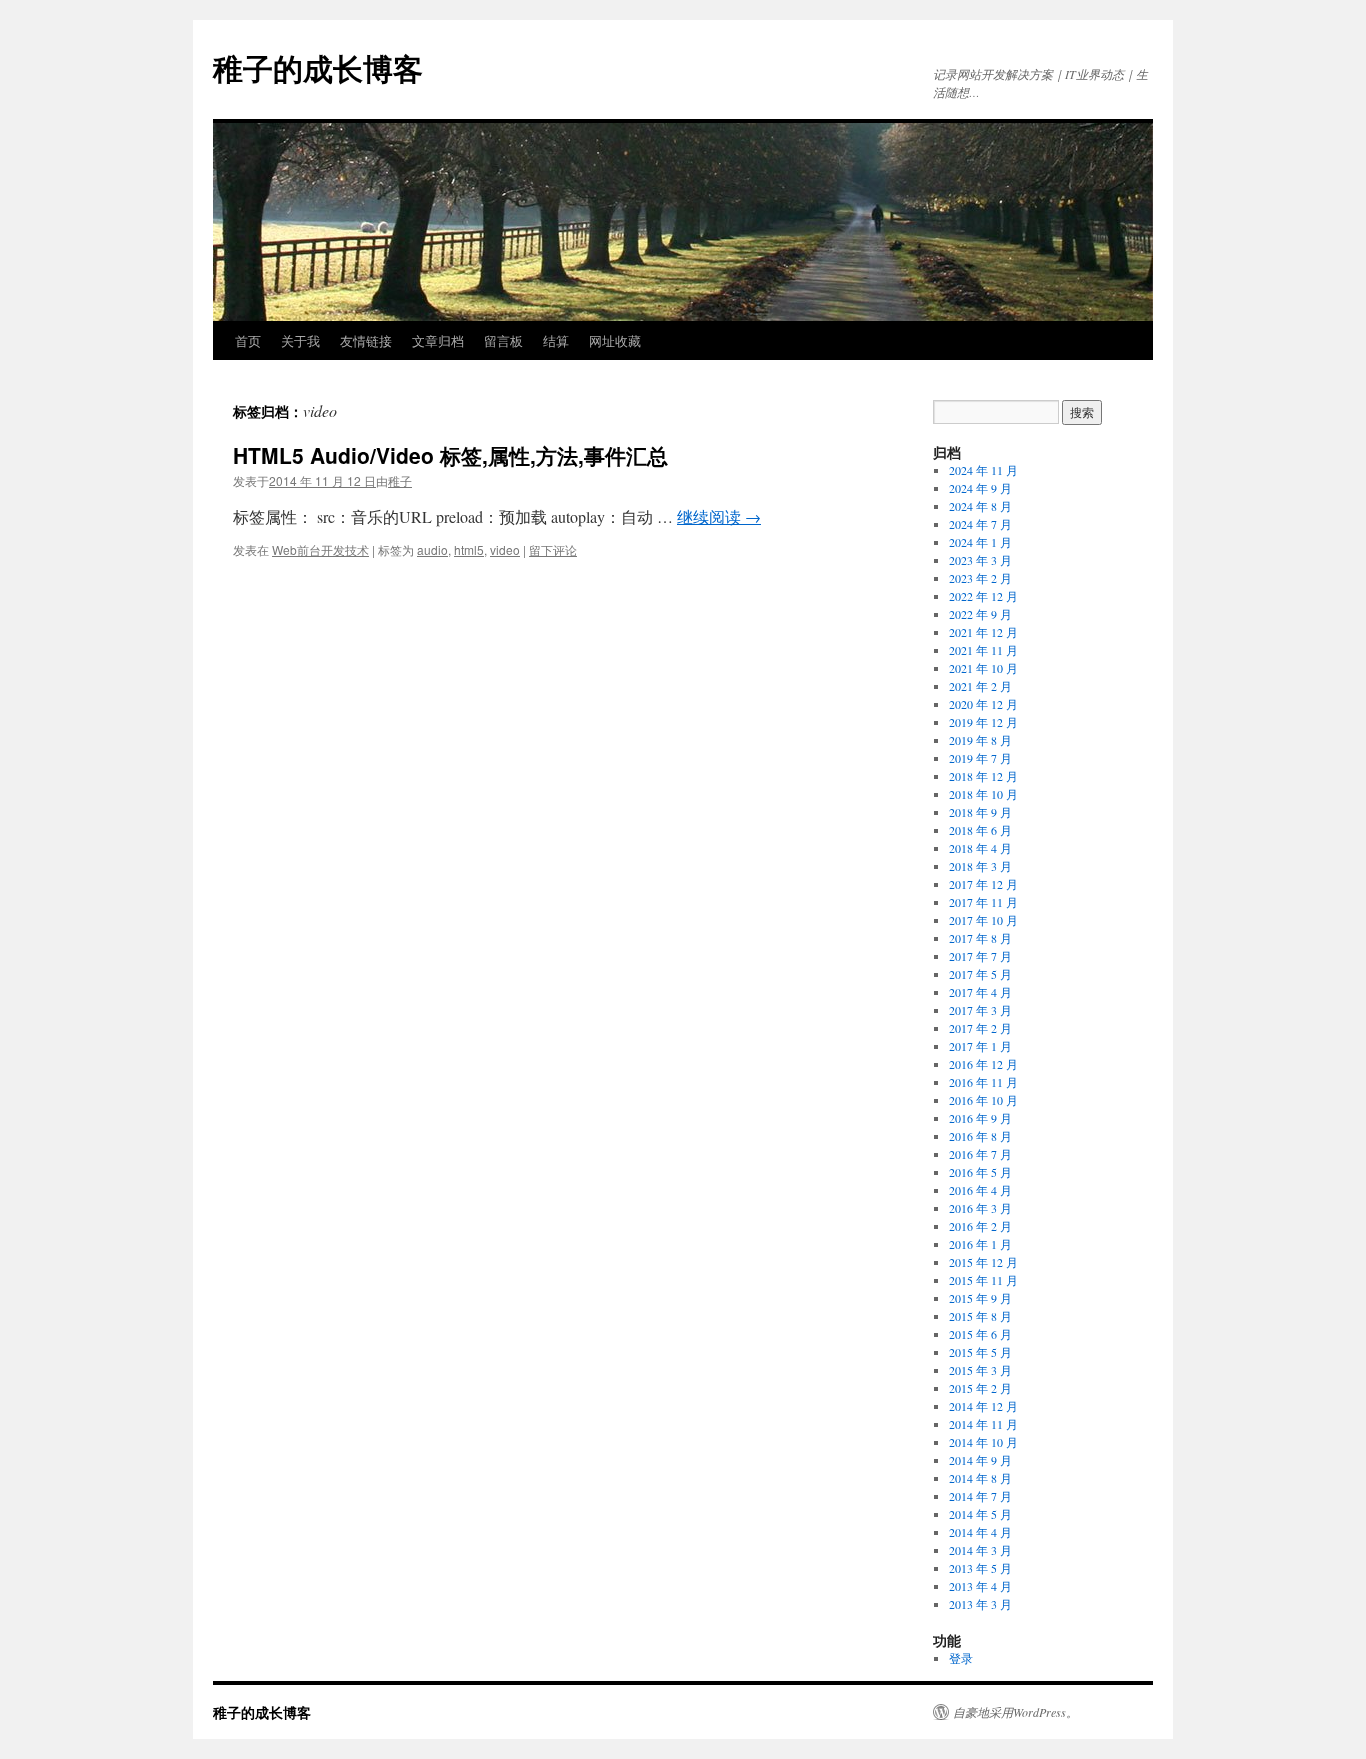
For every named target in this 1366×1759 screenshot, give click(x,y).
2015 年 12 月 (983, 1262)
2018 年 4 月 (980, 848)
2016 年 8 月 (980, 1136)
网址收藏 (615, 340)
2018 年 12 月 (983, 776)
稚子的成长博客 (318, 67)
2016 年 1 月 (980, 1244)
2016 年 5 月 (980, 1172)
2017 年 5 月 (980, 974)
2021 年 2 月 (980, 686)
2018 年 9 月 (980, 812)
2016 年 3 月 (980, 1208)
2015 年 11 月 (983, 1280)
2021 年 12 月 (983, 632)
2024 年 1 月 (980, 542)
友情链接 (366, 340)
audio (432, 549)
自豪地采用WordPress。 (1015, 1712)
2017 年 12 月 (983, 884)
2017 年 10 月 (983, 920)
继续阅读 (719, 516)
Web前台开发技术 (320, 549)
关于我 (300, 340)
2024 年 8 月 (980, 506)
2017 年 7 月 (980, 956)
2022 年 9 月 (980, 614)
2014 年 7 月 (980, 1496)
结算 (556, 340)
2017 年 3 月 (980, 1010)
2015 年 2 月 (980, 1388)
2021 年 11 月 (983, 650)
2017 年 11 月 (983, 902)
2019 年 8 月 (980, 740)
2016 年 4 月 (980, 1190)
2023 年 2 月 (980, 578)
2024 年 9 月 (980, 488)
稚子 (400, 480)
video (505, 549)
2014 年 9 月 (980, 1460)
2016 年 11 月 (983, 1082)
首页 (248, 340)
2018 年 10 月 (983, 794)
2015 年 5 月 (980, 1352)
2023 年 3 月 (980, 560)
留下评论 (553, 549)
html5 (469, 549)
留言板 (503, 340)
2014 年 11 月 (983, 1424)
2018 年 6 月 (980, 830)
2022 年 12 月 (983, 596)
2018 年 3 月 (980, 866)
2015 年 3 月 (980, 1370)
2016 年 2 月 (980, 1226)
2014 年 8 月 (980, 1478)
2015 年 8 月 (980, 1316)
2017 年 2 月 (980, 1028)
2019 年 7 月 (980, 758)
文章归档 (438, 340)
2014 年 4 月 (980, 1532)
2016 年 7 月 (980, 1154)
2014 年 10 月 (983, 1442)
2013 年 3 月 (980, 1604)
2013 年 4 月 (980, 1586)
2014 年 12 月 (983, 1406)
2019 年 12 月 (983, 722)
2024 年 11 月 (983, 470)
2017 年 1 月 (980, 1046)
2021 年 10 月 (983, 668)
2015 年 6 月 (980, 1334)
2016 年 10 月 (983, 1100)
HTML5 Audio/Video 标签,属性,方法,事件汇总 (450, 455)
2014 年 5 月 (980, 1514)
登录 (961, 1658)
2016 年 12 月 (983, 1064)
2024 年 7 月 (980, 524)
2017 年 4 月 (980, 992)
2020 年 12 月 (983, 704)
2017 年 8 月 (980, 938)
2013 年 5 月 (980, 1568)
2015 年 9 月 (980, 1298)
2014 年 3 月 (980, 1550)
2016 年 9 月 (980, 1118)
